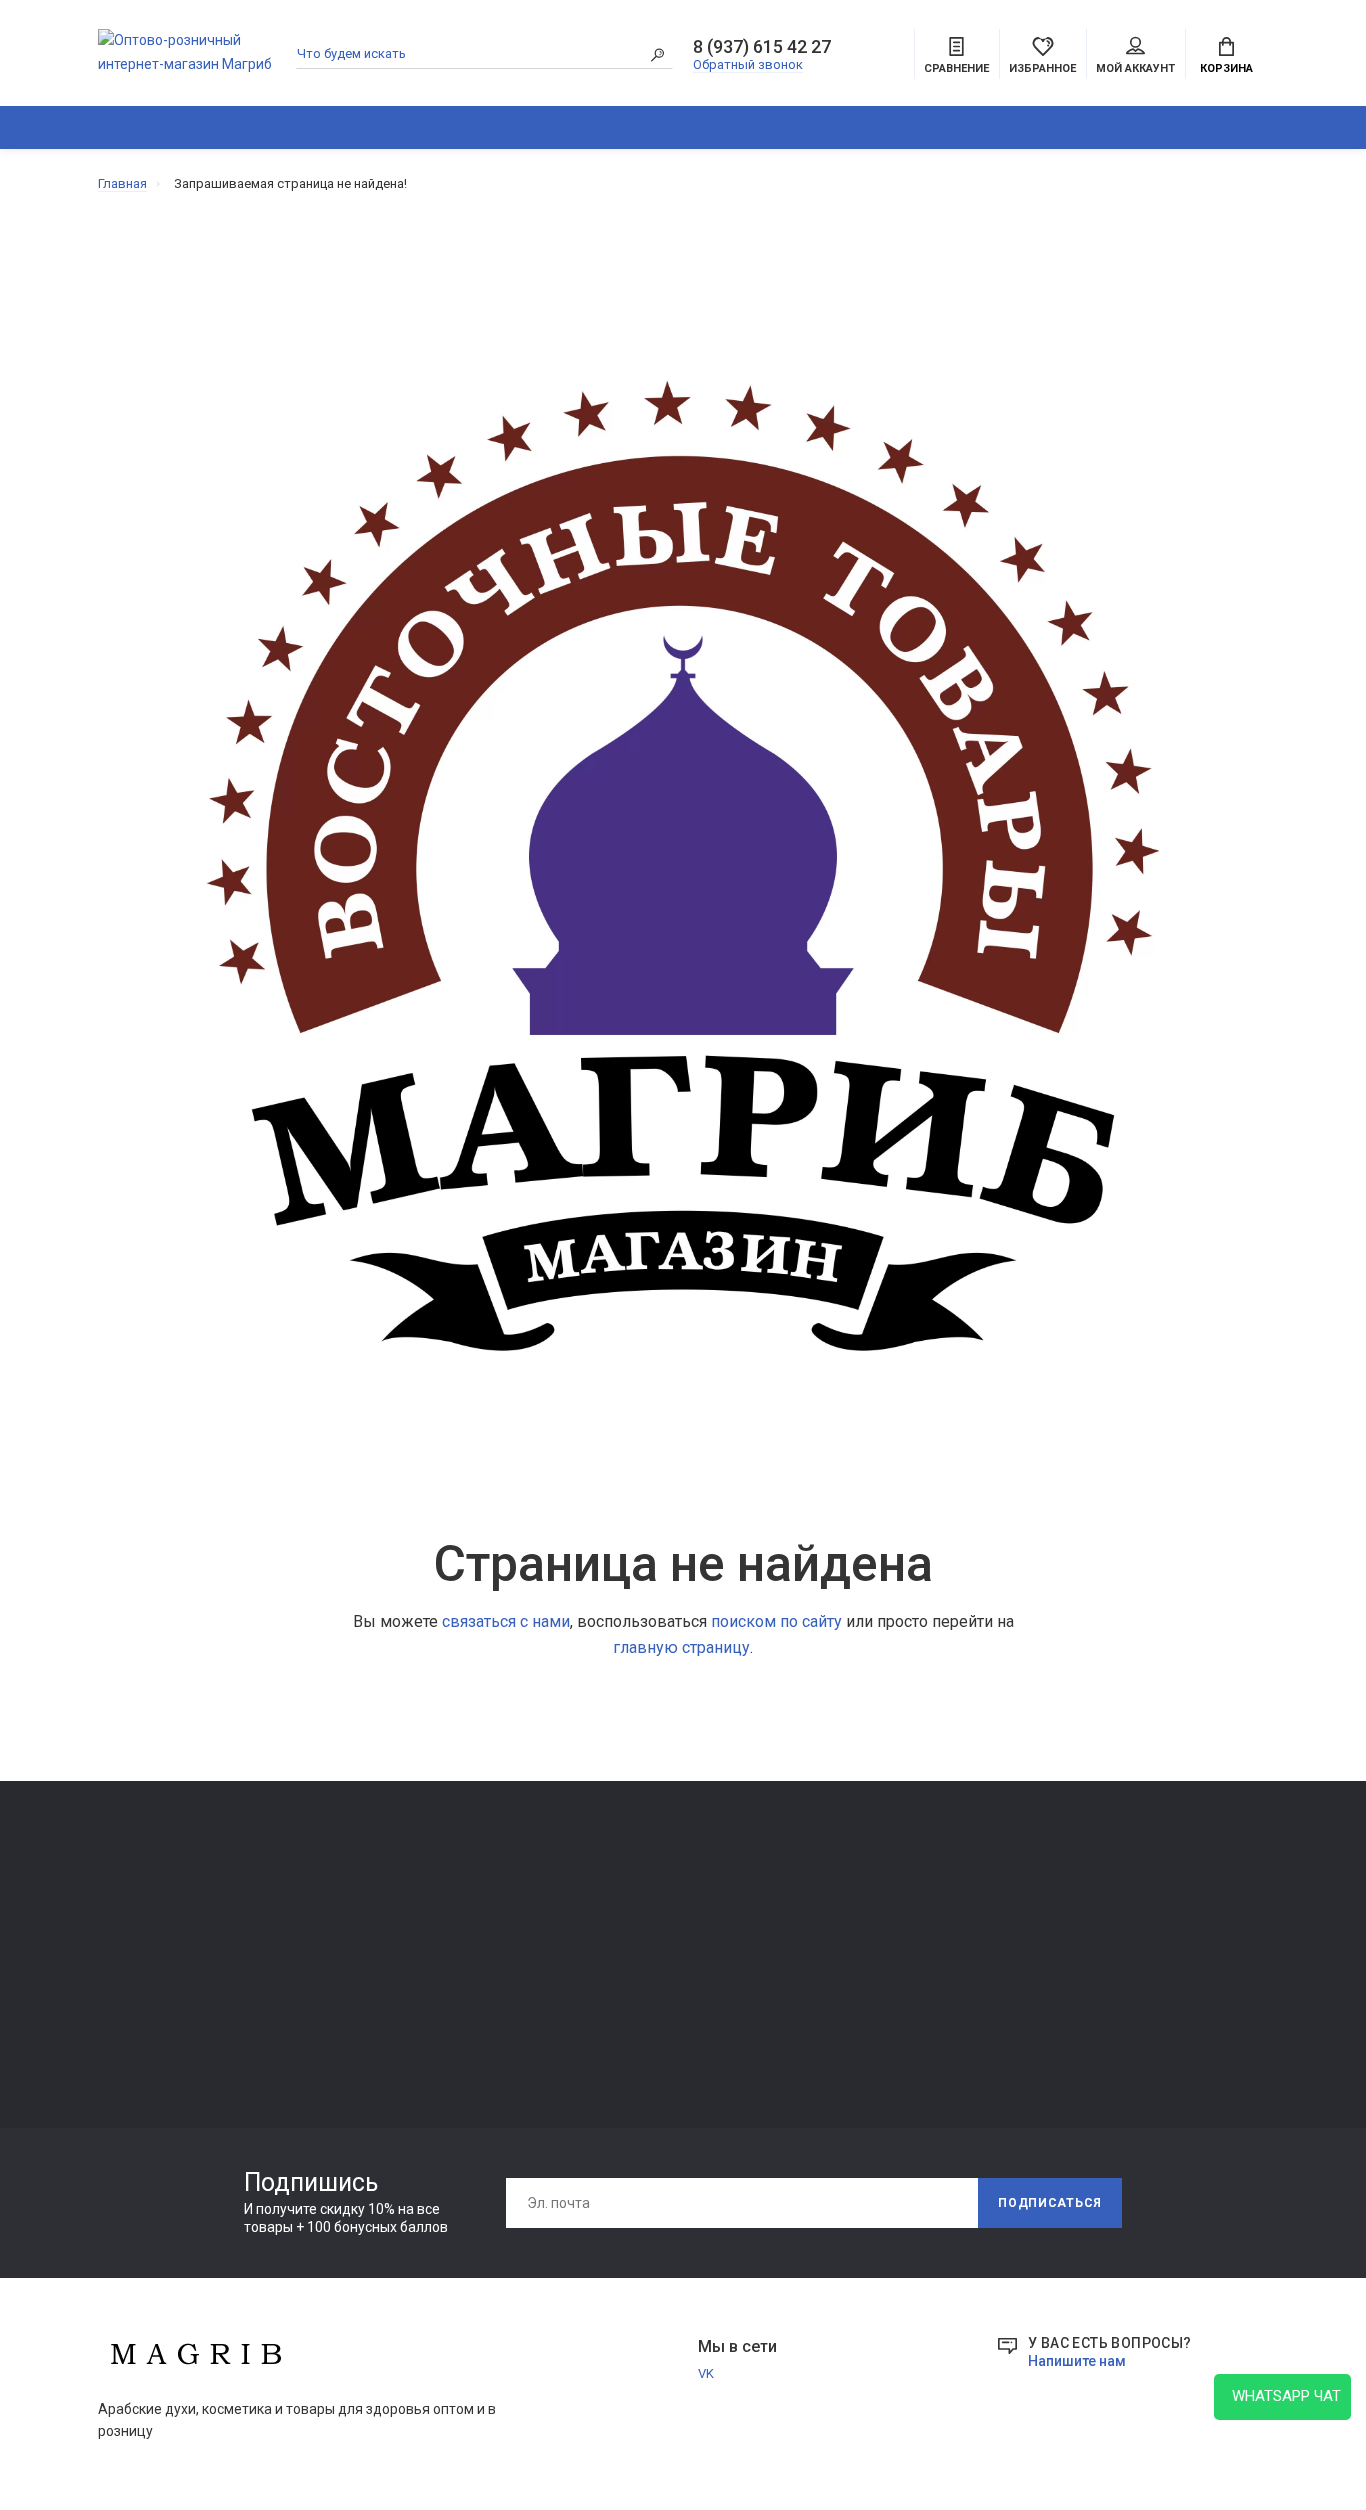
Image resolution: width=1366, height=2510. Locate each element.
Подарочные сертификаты (418, 2012)
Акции (830, 1984)
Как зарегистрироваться (413, 1956)
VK (706, 2373)
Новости (1288, 127)
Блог (1215, 127)
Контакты (366, 1900)
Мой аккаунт (1135, 68)
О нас (352, 1928)
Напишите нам (1077, 2361)
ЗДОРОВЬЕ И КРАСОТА (330, 127)
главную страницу (681, 1647)
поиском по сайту (776, 1621)
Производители (861, 1928)
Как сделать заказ (393, 1984)
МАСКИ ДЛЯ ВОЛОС (158, 1979)
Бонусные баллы (863, 2012)
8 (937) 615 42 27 (762, 47)
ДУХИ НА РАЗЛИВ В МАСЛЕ (953, 127)
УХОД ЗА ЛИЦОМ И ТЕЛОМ (179, 2007)
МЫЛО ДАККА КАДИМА (171, 1951)
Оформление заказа (874, 1956)
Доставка (604, 1900)
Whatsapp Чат (1282, 2396)
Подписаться (1050, 2203)
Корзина (1226, 68)
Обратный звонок (748, 64)
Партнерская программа (649, 1984)
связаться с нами (506, 1621)
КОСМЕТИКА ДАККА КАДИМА (740, 127)
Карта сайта (849, 1900)
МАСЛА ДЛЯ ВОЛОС (159, 2035)
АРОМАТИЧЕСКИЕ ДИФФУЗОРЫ (540, 127)
